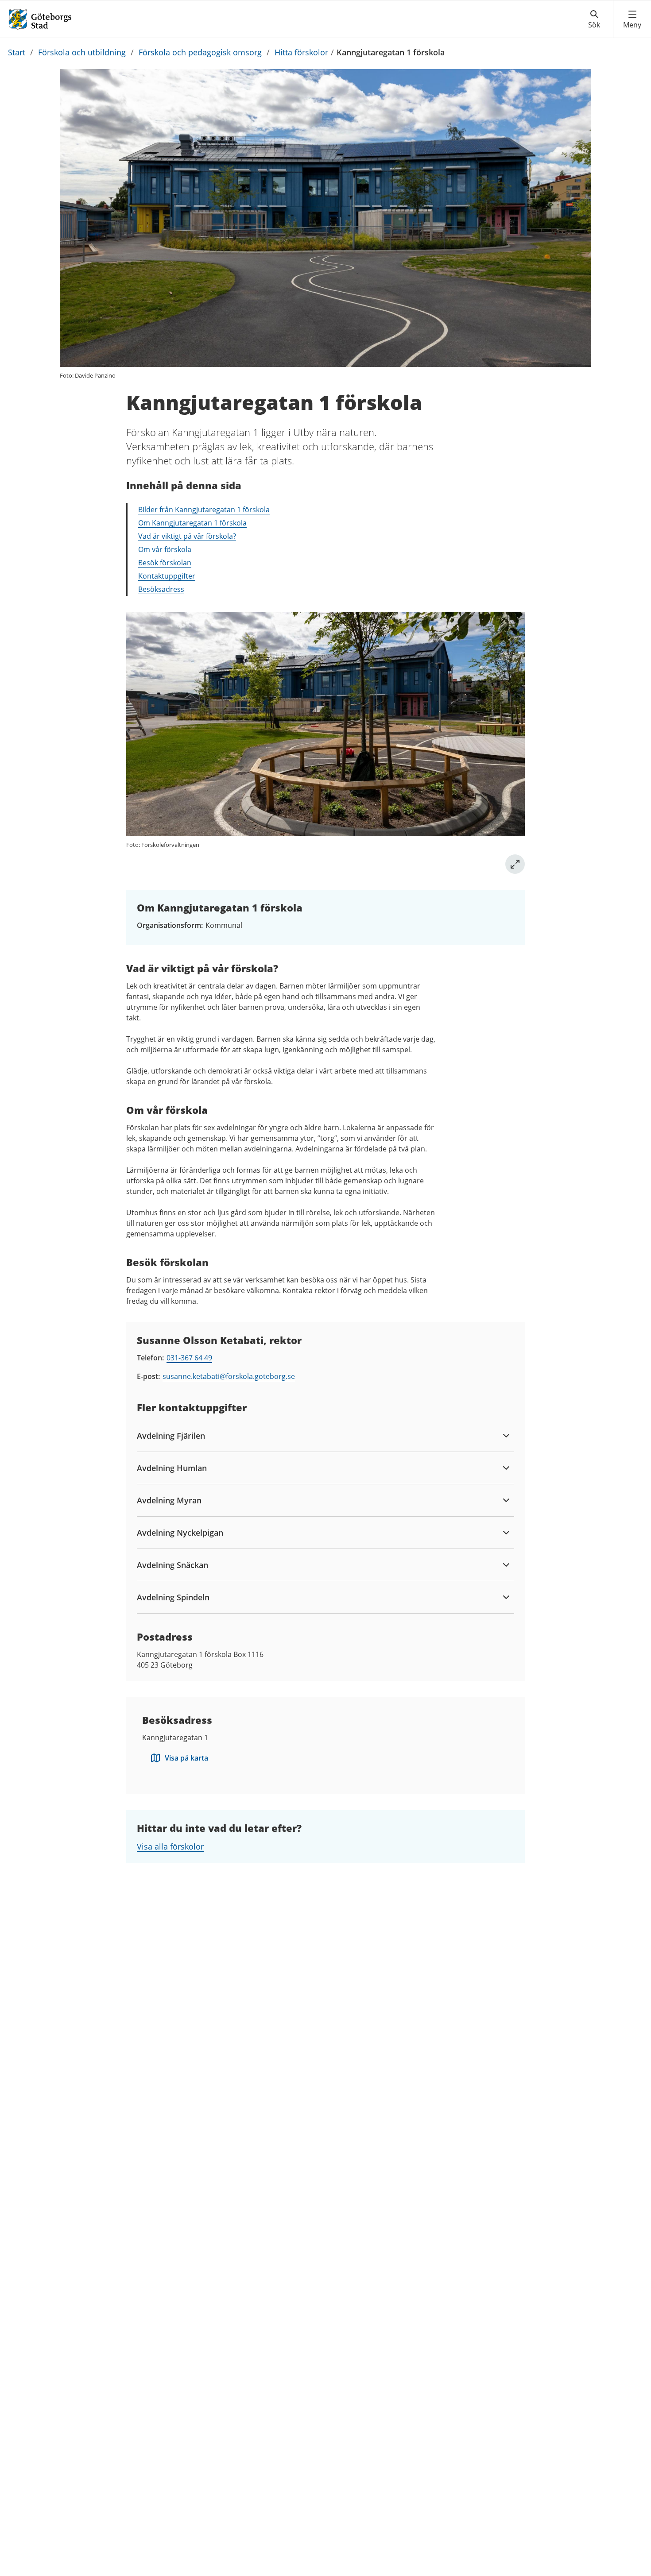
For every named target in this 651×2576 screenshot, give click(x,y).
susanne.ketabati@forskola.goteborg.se (229, 1376)
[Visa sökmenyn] (594, 19)
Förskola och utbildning (82, 52)
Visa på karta (186, 1758)
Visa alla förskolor (170, 1846)
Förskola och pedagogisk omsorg (200, 52)
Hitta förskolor (301, 52)
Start (17, 52)
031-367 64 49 (189, 1358)
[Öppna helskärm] (515, 864)
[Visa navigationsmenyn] (632, 19)
